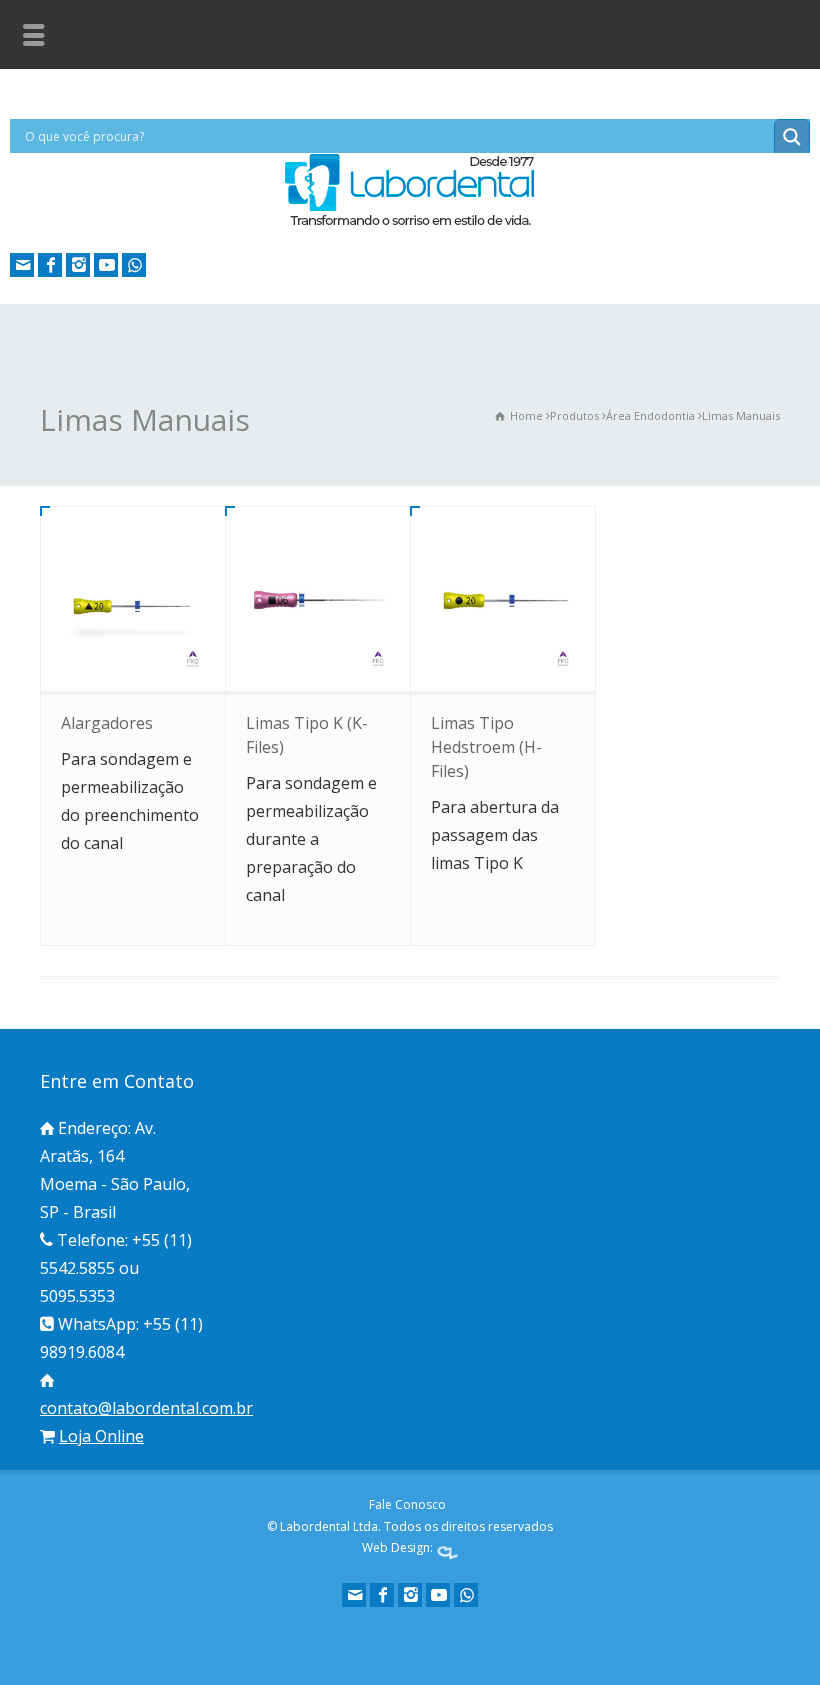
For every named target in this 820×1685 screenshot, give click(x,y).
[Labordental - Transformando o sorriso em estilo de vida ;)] (410, 224)
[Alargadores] (133, 599)
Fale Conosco (407, 1504)
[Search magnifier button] (792, 137)
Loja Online (101, 1436)
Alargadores (107, 723)
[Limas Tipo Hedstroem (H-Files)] (503, 599)
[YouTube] (106, 265)
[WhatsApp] (134, 265)
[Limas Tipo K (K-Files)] (318, 599)
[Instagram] (78, 265)
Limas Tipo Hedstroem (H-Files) (486, 747)
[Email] (22, 265)
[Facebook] (50, 265)
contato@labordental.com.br (146, 1408)
